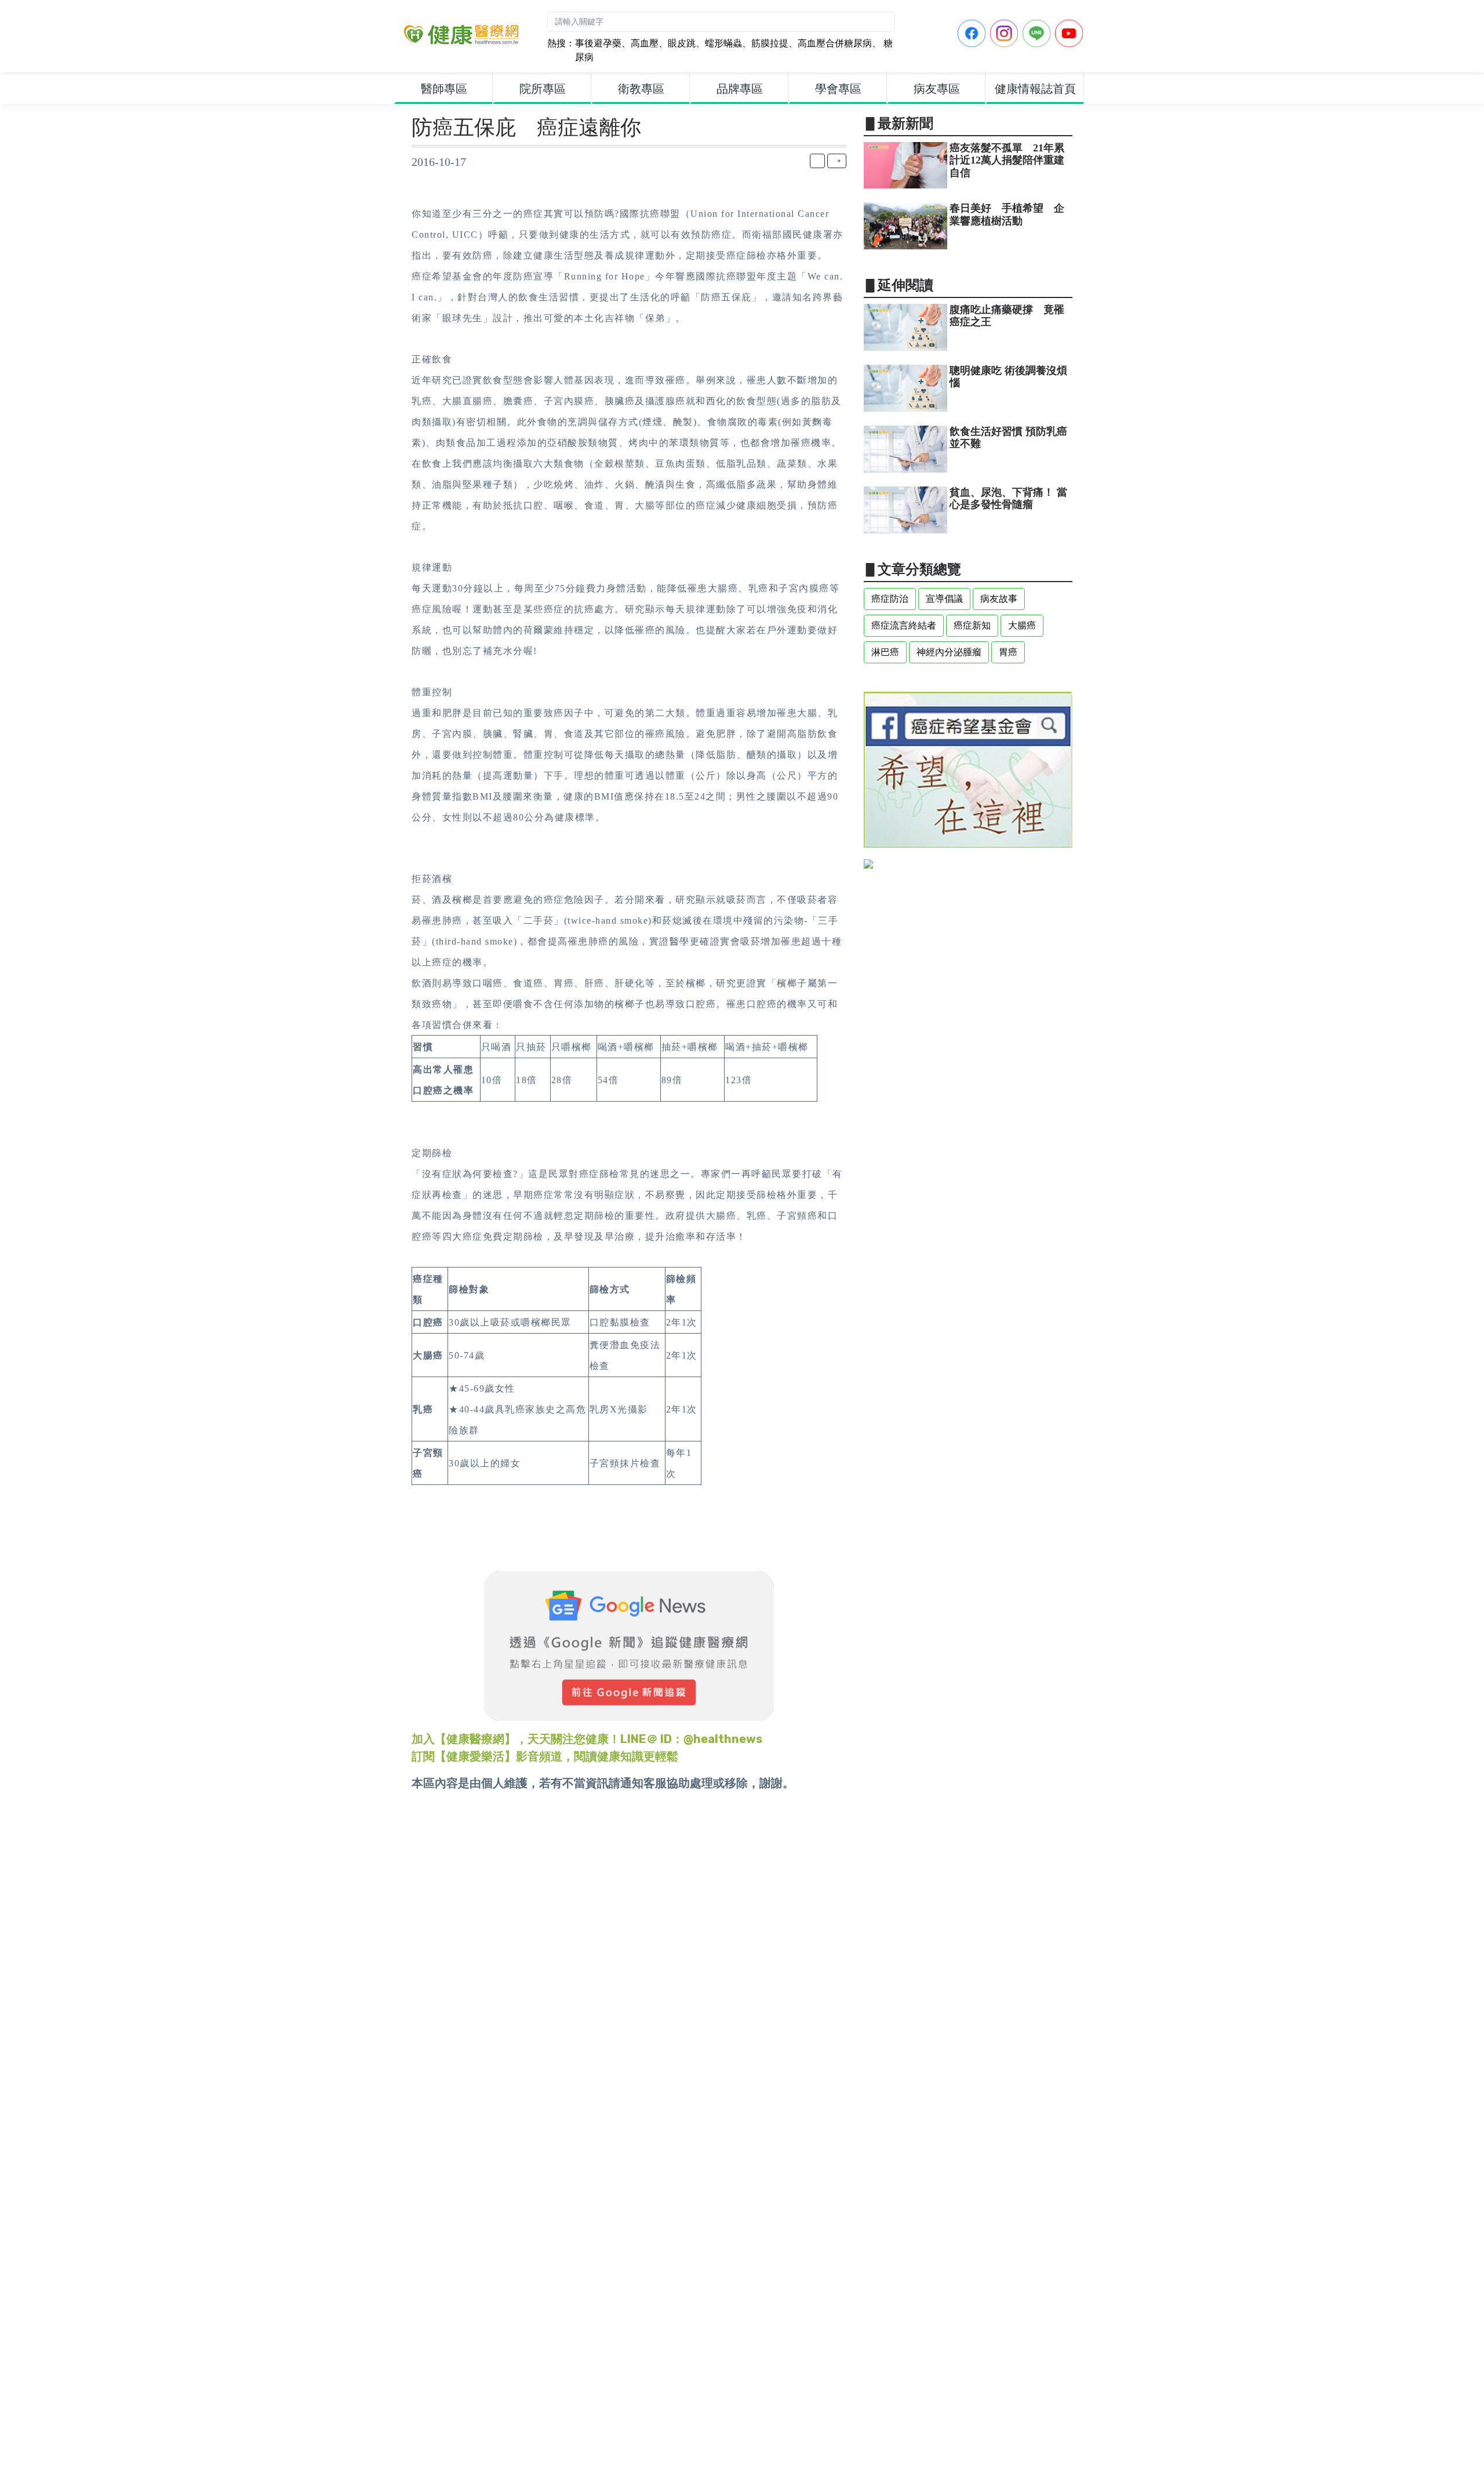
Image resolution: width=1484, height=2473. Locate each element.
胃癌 (1008, 652)
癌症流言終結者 (904, 625)
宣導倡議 (944, 599)
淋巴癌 (885, 652)
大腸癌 (1022, 625)
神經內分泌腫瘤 (949, 652)
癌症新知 (972, 625)
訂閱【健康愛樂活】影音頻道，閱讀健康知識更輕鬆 (545, 1756)
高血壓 (645, 43)
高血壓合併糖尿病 (835, 43)
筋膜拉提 (770, 43)
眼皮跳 (682, 43)
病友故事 (999, 599)
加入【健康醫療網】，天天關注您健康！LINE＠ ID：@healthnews (587, 1739)
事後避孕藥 (598, 43)
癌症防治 (890, 599)
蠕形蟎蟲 (723, 43)
